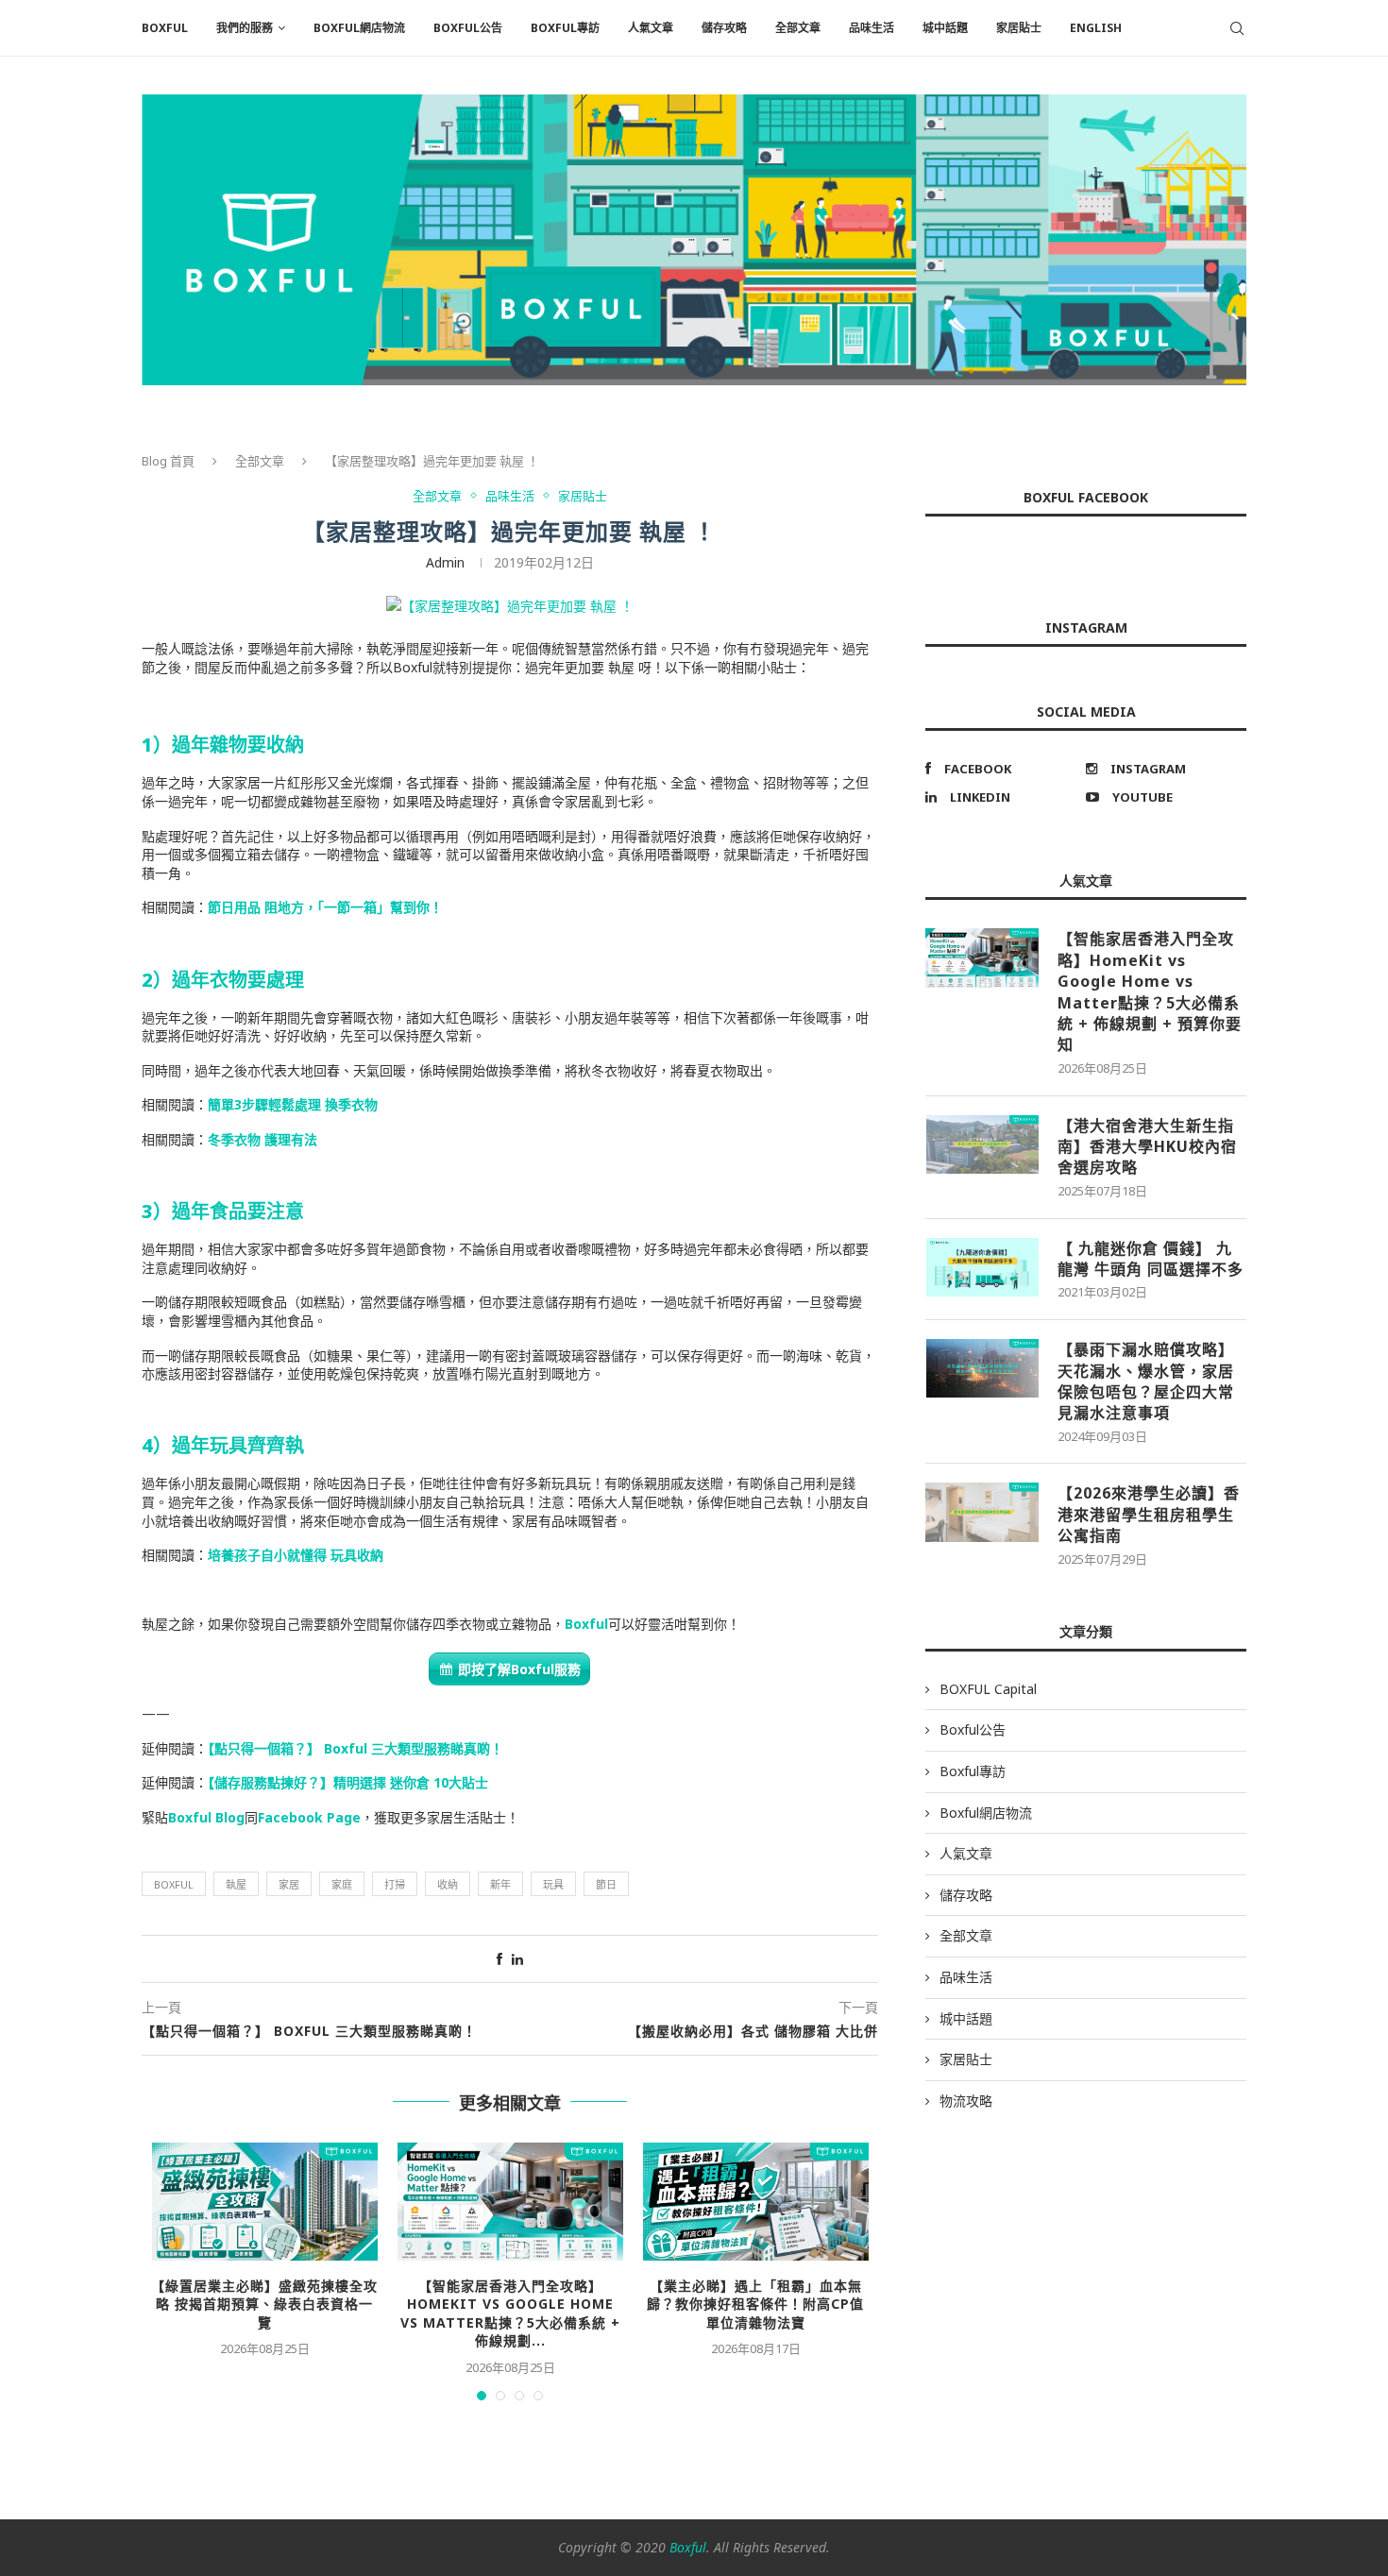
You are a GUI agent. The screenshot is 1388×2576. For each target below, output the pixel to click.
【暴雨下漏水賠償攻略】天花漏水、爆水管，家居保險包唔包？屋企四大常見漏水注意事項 (1146, 1381)
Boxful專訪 (565, 28)
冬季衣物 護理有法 (262, 1139)
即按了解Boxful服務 (519, 1669)
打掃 (395, 1884)
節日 (606, 1884)
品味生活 (872, 28)
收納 (448, 1884)
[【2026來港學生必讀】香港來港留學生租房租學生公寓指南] (982, 1512)
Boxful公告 (468, 28)
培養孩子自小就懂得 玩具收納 (296, 1555)
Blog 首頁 (168, 461)
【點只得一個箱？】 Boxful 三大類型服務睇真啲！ (355, 1748)
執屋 (236, 1884)
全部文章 (798, 28)
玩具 (553, 1884)
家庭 (342, 1884)
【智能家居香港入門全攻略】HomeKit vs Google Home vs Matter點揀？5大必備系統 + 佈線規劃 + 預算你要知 (1150, 991)
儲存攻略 (724, 28)
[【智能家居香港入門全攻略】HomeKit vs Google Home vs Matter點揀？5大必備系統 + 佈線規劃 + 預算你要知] (510, 2202)
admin (445, 562)
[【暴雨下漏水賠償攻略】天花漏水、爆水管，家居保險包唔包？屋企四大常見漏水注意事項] (982, 1368)
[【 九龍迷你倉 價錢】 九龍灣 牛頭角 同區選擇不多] (982, 1267)
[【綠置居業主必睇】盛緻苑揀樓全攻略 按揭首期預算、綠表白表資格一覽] (264, 2202)
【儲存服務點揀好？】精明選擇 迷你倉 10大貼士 (348, 1782)
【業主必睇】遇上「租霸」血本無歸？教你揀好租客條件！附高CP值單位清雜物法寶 (755, 2304)
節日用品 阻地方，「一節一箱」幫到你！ (325, 907)
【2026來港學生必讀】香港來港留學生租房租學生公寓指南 (1149, 1514)
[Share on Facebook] (499, 1959)
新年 (500, 1884)
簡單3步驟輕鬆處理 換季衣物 (293, 1104)
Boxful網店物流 (359, 28)
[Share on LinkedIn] (517, 1959)
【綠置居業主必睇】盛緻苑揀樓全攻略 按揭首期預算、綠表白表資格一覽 (264, 2304)
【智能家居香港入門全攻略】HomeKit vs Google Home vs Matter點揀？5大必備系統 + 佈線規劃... (510, 2313)
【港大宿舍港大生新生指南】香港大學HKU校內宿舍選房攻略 (1147, 1147)
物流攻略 (966, 2101)
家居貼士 (1019, 28)
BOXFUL (165, 28)
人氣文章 (651, 28)
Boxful (586, 1624)
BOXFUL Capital (988, 1689)
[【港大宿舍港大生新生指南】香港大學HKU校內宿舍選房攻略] (982, 1144)
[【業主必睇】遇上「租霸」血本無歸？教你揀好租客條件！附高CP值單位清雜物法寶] (755, 2202)
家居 (289, 1884)
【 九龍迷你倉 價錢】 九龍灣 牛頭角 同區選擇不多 (1151, 1259)
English (1096, 28)
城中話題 (945, 28)
